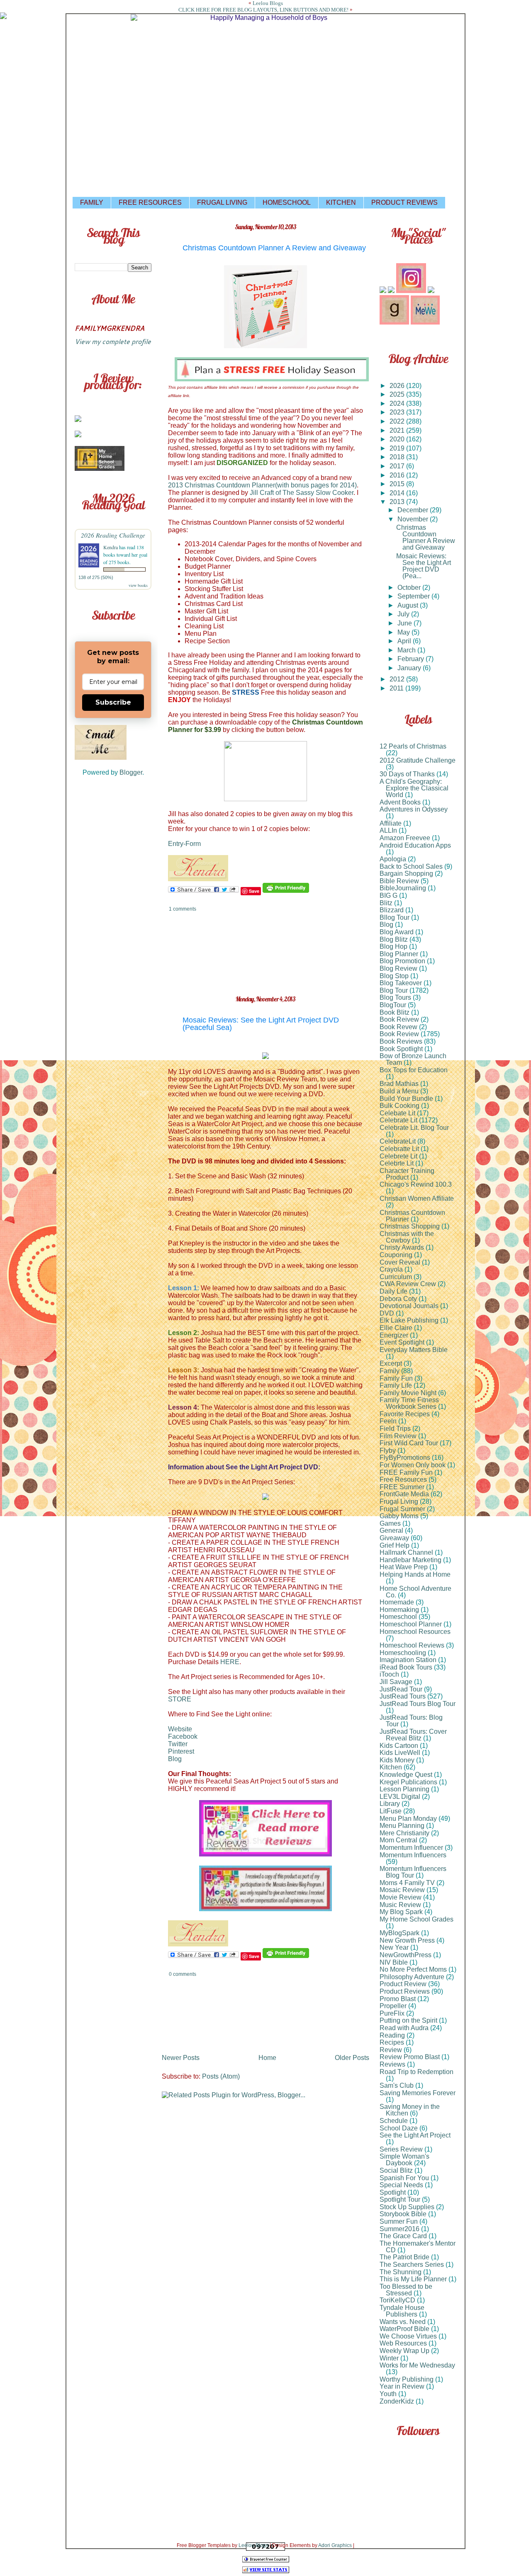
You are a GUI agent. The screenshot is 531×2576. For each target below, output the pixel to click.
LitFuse (391, 1811)
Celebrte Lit (397, 1163)
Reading (392, 2035)
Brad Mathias (399, 1084)
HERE (230, 1662)
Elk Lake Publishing (409, 1320)
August (409, 605)
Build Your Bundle (406, 1099)
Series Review (401, 2149)
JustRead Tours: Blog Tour (411, 1721)
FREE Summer (402, 1487)
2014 (398, 493)
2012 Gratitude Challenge (418, 760)
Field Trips (395, 1429)
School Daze (399, 2128)
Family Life (396, 1385)
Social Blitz (396, 2170)
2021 (398, 430)
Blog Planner (399, 954)
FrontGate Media (404, 1494)
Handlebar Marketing (410, 1560)
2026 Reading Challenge (113, 535)
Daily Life (393, 1291)
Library (390, 1804)
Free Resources (403, 1479)
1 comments (183, 909)
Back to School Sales (411, 866)
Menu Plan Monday (408, 1819)
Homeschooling (403, 1653)
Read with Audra (404, 2028)
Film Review (398, 1436)
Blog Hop (393, 946)
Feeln (388, 1421)
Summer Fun (399, 2221)
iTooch (389, 1674)
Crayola (391, 1269)
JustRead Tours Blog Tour (418, 1704)
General (391, 1530)
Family (390, 1371)
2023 (398, 412)
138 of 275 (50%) (96, 577)
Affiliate (391, 823)
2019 (398, 448)
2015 (398, 484)
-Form (192, 844)
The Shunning (401, 2272)
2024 (398, 403)
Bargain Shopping (406, 874)
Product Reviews (405, 1991)
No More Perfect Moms (413, 1969)
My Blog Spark (401, 1912)
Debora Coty (398, 1299)
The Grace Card (403, 2236)
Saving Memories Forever (418, 2093)
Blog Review (398, 968)
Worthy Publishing (407, 2379)
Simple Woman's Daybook (404, 2160)
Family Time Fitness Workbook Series (409, 1403)
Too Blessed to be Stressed (406, 2290)
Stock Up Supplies (407, 2207)
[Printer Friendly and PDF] (286, 891)
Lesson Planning (404, 1789)
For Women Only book (413, 1465)
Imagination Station (408, 1660)
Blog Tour (394, 990)
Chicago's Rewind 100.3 (416, 1184)
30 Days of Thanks (407, 774)
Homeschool (398, 1617)
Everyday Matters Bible (414, 1350)
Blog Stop (394, 976)
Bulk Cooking (399, 1106)
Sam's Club (397, 2085)
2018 (398, 457)
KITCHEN (341, 202)
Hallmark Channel (406, 1552)
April (405, 641)
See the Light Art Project (415, 2135)
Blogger (131, 772)
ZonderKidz (397, 2401)
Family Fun (396, 1378)
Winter (389, 2358)
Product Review (403, 1984)
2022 (398, 421)
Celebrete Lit (398, 1156)
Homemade (397, 1602)
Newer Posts (181, 2058)
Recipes (392, 2042)
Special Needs (401, 2185)
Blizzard (392, 910)
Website (180, 1729)
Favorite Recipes (405, 1414)
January (410, 668)
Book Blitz (395, 1012)
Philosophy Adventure (412, 1977)
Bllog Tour (395, 917)
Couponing (396, 1255)
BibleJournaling (403, 888)
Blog (175, 1759)
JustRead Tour (401, 1689)
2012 (398, 679)
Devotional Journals (409, 1306)
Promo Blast (398, 1999)
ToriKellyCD (397, 2300)
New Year (394, 1947)
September (414, 596)
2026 (398, 386)
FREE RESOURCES (150, 202)
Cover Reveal (400, 1262)
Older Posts (352, 2058)
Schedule (394, 2121)
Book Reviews (401, 1041)
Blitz (386, 903)
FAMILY (92, 202)
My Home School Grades (417, 1919)
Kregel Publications (408, 1782)
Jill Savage (396, 1682)
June (406, 623)
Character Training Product (407, 1174)
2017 (398, 466)
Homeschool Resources (415, 1632)
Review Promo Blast (410, 2057)
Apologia (393, 859)
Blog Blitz (394, 939)
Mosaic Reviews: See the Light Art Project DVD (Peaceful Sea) (261, 1024)
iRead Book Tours (406, 1667)
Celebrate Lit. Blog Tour (414, 1128)
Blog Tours (395, 997)
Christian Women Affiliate (417, 1198)
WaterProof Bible (404, 2329)
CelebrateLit (398, 1141)
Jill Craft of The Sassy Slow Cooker (302, 493)
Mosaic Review (402, 1890)
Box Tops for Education (414, 1070)
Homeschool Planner (411, 1624)
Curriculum (396, 1277)
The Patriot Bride (404, 2257)
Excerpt (391, 1363)
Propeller (393, 2006)
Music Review (400, 1905)
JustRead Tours (403, 1696)
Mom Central (398, 1840)
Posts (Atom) (221, 2076)
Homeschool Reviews (412, 1645)
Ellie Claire (396, 1328)
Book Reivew (399, 1019)
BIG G (389, 895)
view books (138, 585)
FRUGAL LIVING (222, 202)
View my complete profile (113, 341)
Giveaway (394, 1538)
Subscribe (113, 702)
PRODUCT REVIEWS (404, 202)
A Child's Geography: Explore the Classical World (414, 788)
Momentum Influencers (413, 1855)
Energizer (394, 1335)
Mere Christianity (404, 1833)
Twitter (178, 1744)
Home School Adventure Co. (415, 1592)
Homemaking (399, 1610)
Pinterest (181, 1751)
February (412, 659)
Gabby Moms (399, 1516)
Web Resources (403, 2343)
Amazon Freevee (405, 838)
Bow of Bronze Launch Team (413, 1059)
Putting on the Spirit (408, 2020)
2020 (398, 439)
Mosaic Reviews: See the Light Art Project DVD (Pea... (424, 566)
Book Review (399, 1034)
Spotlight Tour (400, 2199)
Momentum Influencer (411, 1848)
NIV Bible (394, 1962)
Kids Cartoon (399, 1746)
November (414, 519)
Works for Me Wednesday (417, 2365)
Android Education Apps (415, 845)
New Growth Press (407, 1940)
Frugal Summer (402, 1509)
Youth (388, 2394)
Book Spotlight (401, 1049)
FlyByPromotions (405, 1458)
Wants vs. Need (403, 2322)
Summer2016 (399, 2229)
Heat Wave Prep (404, 1567)
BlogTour (393, 1005)
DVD (387, 1313)
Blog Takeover (401, 983)
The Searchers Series (412, 2265)
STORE (180, 1699)
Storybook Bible (403, 2214)
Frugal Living (399, 1501)
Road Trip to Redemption (417, 2072)
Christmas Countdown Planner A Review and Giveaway (274, 248)
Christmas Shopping (410, 1226)
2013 (398, 502)
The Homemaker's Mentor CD (418, 2247)
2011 (397, 688)
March (407, 650)
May (404, 632)
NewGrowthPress (406, 1955)
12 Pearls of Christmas (413, 746)
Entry (176, 844)
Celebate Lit (397, 1113)
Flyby (388, 1450)
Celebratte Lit (399, 1149)
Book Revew (398, 1027)
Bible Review (399, 881)
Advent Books (400, 802)
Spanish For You (404, 2178)
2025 (398, 394)
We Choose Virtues (408, 2336)
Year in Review (402, 2386)
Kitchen (391, 1767)
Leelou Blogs (268, 3)
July (404, 614)
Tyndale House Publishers (402, 2311)
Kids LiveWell (400, 1753)
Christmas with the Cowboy (407, 1237)
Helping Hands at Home (415, 1574)
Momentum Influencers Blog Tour (413, 1872)
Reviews (392, 2064)
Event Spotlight (402, 1342)
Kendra (111, 547)
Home (267, 2058)
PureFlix (392, 2013)
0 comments (183, 1974)
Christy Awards (402, 1247)
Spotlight (393, 2192)
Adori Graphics (335, 2545)
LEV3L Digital (400, 1797)
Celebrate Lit (398, 1120)
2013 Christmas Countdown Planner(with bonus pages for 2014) (262, 485)
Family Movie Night (408, 1393)
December (414, 510)
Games (390, 1523)
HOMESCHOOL (287, 202)
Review (391, 2050)
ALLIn (388, 830)
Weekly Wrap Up (404, 2351)
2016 (398, 475)
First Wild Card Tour (409, 1443)
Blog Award (397, 932)
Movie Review (401, 1897)
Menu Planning (402, 1826)
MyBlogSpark (399, 1933)
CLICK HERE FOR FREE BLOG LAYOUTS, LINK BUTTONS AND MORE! (263, 10)
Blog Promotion (402, 961)
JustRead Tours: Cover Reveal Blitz (413, 1735)
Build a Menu (399, 1091)
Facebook (183, 1736)
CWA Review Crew (408, 1284)
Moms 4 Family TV (407, 1883)
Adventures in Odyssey (414, 809)
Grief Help (395, 1545)
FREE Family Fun (406, 1472)
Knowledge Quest (406, 1775)
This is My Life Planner (413, 2279)
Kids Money (397, 1760)
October (410, 588)
